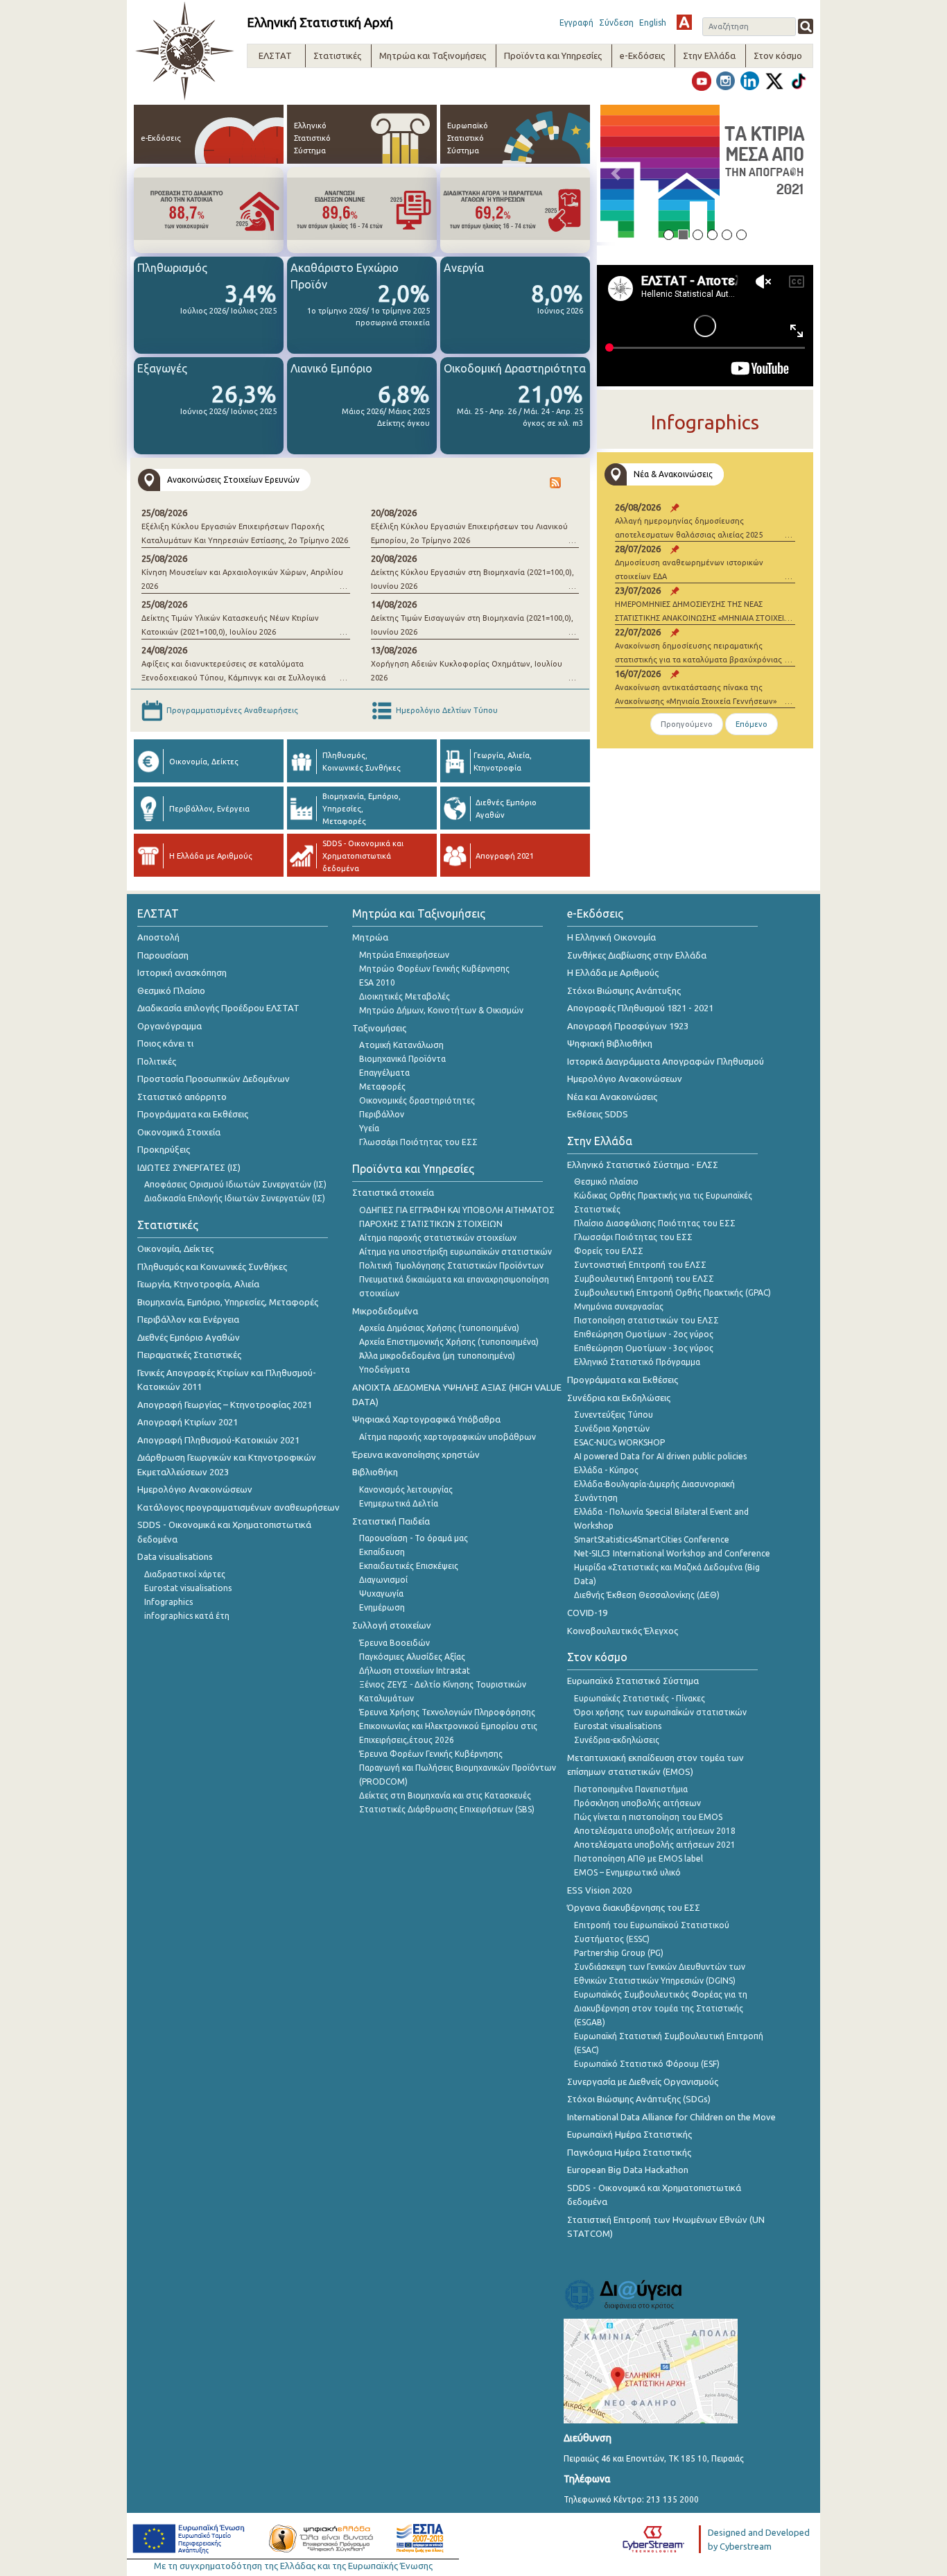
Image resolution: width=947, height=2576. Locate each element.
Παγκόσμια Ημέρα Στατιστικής (629, 2152)
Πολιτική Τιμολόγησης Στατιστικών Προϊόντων (451, 1265)
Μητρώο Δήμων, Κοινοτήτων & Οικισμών (441, 1010)
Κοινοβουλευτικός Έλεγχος (623, 1631)
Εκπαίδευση (382, 1552)
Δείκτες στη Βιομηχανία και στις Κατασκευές (445, 1795)
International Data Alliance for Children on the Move (671, 2117)
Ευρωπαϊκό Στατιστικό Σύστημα (633, 1681)
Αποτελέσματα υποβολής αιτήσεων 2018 (655, 1831)
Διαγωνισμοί (383, 1580)
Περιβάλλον (382, 1114)
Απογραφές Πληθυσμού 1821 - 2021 (640, 1008)
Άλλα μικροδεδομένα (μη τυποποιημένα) (437, 1356)
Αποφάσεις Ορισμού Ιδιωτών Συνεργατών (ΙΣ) (235, 1184)
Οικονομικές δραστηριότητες (417, 1100)
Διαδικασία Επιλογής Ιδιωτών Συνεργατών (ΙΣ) (235, 1198)
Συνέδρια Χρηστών (612, 1428)
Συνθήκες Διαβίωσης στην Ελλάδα (637, 955)
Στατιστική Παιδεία (391, 1521)
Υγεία (369, 1128)
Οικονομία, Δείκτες (175, 1248)
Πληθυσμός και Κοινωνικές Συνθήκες (212, 1266)
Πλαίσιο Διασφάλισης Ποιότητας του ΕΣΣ (655, 1223)
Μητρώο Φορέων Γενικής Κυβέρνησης (434, 969)
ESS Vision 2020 (599, 1890)
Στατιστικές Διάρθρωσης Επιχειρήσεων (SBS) (447, 1809)
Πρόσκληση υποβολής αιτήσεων (637, 1803)
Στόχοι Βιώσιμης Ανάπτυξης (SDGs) (639, 2099)
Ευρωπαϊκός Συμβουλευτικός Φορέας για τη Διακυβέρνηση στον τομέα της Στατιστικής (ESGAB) (661, 2008)
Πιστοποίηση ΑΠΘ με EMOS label (638, 1858)
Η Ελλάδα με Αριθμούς (613, 972)
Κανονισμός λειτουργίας (406, 1489)
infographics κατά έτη (187, 1616)
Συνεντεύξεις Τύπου (614, 1415)
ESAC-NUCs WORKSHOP (619, 1442)
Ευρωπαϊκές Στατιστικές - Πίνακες (640, 1698)
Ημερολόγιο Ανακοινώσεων (195, 1489)
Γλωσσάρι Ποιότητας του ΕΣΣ (418, 1142)
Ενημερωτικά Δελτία (399, 1503)
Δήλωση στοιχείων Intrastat (415, 1671)
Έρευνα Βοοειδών (394, 1643)
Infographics (168, 1602)
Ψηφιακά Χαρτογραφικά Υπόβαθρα (426, 1419)
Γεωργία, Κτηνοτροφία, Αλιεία (198, 1284)
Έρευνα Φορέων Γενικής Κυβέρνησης (431, 1754)
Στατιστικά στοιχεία (393, 1192)
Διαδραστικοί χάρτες (185, 1574)
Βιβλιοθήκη (375, 1472)
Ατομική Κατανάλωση (401, 1045)
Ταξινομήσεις (379, 1028)
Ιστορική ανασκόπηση (182, 972)
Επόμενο (751, 724)
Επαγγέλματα (384, 1073)
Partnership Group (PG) (619, 1953)
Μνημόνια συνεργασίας (619, 1306)
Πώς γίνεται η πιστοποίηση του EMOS (648, 1817)
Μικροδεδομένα (385, 1311)
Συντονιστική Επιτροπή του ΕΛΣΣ (640, 1265)
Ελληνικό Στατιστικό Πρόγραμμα (637, 1362)
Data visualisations (175, 1556)
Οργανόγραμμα (170, 1026)
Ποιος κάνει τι (165, 1043)
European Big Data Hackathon (628, 2170)
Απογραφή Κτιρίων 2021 (188, 1422)
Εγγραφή (576, 23)
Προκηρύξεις (164, 1149)
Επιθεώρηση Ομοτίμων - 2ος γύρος (644, 1334)
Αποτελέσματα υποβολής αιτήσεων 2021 (655, 1845)
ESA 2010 (377, 982)
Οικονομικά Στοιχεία (179, 1132)
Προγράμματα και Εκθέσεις (193, 1114)
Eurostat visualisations (188, 1588)
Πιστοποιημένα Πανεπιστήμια (631, 1789)
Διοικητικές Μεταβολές (405, 996)
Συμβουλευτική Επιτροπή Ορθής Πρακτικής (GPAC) (672, 1293)
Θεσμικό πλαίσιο (606, 1182)
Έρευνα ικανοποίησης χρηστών (416, 1454)
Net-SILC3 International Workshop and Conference (672, 1553)
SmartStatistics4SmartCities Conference (652, 1539)
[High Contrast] (684, 22)
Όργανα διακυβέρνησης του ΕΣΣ (634, 1907)
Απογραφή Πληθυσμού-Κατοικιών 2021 (218, 1440)
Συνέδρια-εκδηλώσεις (617, 1740)
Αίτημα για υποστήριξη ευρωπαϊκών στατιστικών (455, 1252)
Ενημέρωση (382, 1607)
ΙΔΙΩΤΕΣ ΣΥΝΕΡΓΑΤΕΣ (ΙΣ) (189, 1167)
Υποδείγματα (384, 1369)
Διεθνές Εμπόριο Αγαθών (189, 1337)
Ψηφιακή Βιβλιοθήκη (610, 1043)
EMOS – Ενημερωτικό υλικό (627, 1872)
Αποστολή (158, 937)
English (653, 23)
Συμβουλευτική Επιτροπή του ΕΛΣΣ (644, 1279)
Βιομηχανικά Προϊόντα (402, 1059)
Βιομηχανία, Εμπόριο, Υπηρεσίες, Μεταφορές (228, 1302)
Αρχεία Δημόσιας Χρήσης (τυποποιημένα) (439, 1328)
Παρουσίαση (163, 955)
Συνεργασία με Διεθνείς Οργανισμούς (643, 2081)
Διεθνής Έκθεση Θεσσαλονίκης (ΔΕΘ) (647, 1595)
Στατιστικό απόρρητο (182, 1097)
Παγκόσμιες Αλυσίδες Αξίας (412, 1657)
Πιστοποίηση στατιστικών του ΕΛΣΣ (646, 1320)
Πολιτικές (157, 1061)
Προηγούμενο (687, 724)
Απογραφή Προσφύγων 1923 (628, 1026)
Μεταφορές (382, 1087)
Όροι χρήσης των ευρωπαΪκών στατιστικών (660, 1712)
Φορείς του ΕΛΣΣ (609, 1251)
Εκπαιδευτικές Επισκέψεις (409, 1566)
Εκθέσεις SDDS (598, 1114)
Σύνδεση (616, 23)
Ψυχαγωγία (381, 1594)
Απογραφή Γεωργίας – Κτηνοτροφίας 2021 (225, 1405)
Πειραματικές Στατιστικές (189, 1355)
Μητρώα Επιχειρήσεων (404, 955)
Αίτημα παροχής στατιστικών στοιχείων (438, 1238)
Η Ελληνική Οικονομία (611, 937)
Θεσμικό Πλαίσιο (171, 990)
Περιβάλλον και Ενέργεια (188, 1319)
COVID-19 (587, 1613)
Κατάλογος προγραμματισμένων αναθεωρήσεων (238, 1507)
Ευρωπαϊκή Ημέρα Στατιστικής (629, 2134)
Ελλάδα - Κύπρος (606, 1470)
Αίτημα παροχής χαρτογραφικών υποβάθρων (448, 1437)
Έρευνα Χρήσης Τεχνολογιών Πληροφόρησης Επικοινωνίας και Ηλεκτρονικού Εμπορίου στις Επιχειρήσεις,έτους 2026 (448, 1726)
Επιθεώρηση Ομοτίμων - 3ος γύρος (644, 1348)
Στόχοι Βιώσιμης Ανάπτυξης (624, 990)
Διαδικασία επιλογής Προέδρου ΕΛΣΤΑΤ (218, 1008)
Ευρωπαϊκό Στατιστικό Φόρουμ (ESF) (647, 2064)
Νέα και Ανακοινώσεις (612, 1097)
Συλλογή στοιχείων (392, 1625)
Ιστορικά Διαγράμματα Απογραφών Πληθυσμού (666, 1061)
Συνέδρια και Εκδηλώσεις (619, 1398)
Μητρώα (370, 937)
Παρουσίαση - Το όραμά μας (414, 1538)
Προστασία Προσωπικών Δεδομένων (214, 1079)
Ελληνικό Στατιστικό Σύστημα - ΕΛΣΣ (643, 1165)
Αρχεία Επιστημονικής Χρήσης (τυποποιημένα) (449, 1342)
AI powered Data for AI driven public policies (660, 1456)
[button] (616, 173)
